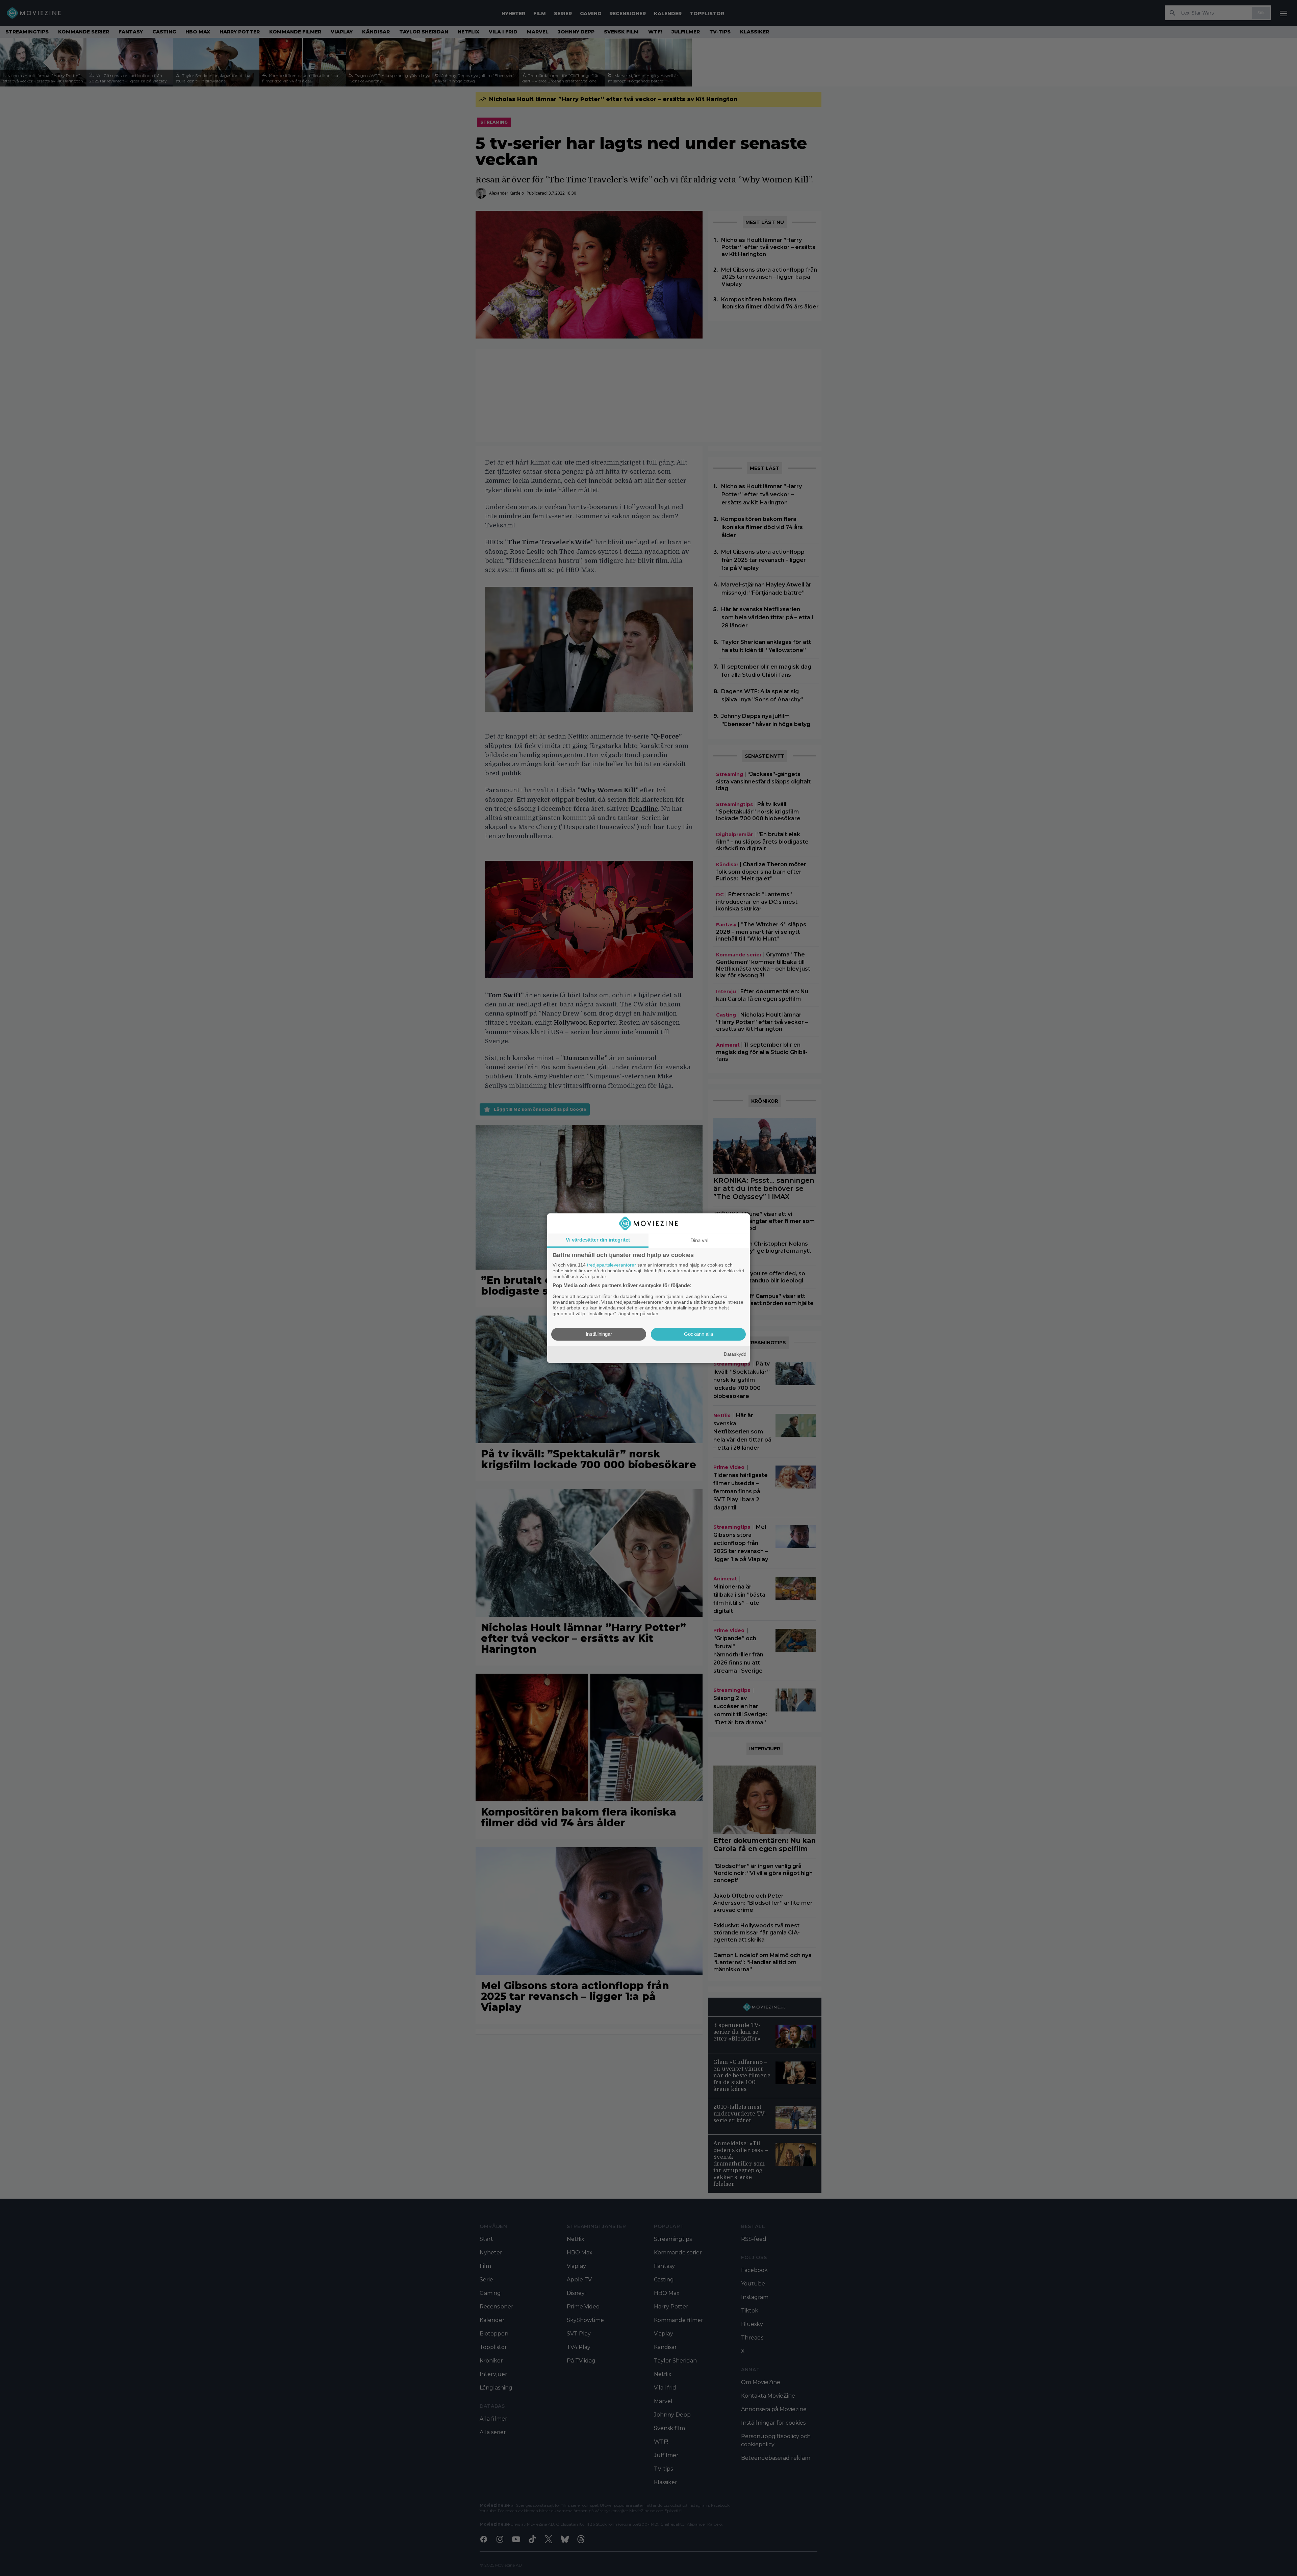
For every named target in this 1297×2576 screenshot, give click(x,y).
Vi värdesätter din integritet (598, 1240)
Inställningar (599, 1334)
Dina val (699, 1240)
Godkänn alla (698, 1334)
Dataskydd (735, 1354)
